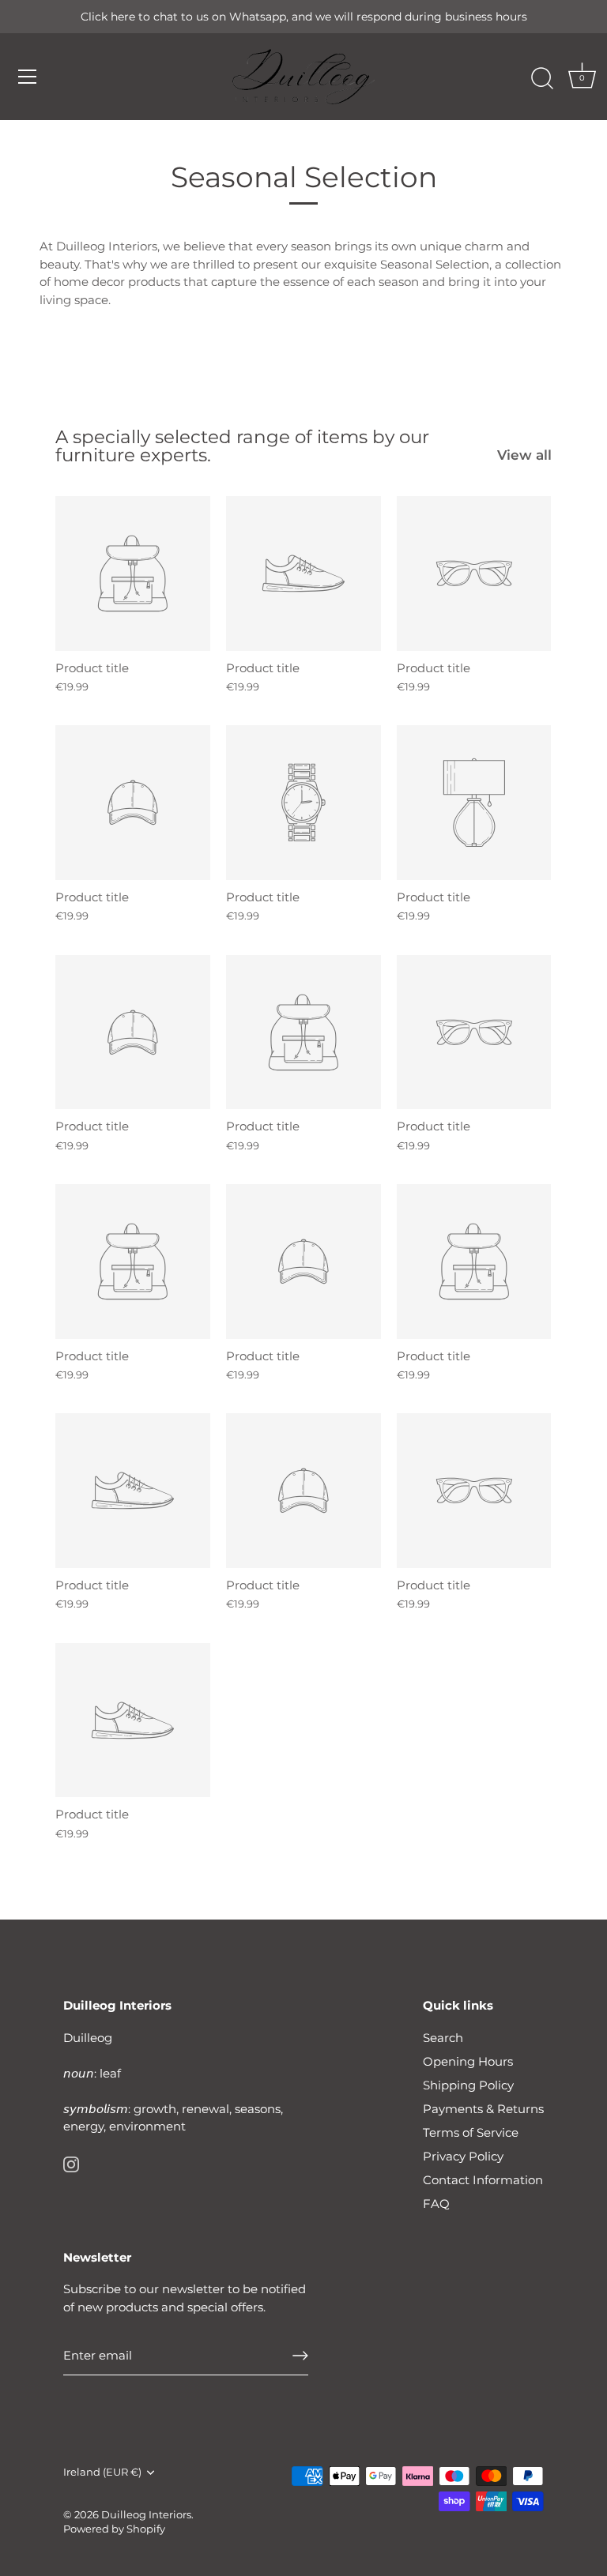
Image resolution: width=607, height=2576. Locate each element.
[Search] (542, 79)
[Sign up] (300, 2356)
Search (443, 2038)
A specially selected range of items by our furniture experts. (242, 446)
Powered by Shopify (114, 2529)
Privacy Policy (463, 2156)
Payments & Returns (483, 2109)
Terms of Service (471, 2132)
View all (524, 455)
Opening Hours (468, 2061)
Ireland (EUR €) (102, 2472)
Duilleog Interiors (146, 2515)
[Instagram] (71, 2163)
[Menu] (28, 77)
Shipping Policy (468, 2085)
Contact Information (483, 2180)
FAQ (436, 2204)
